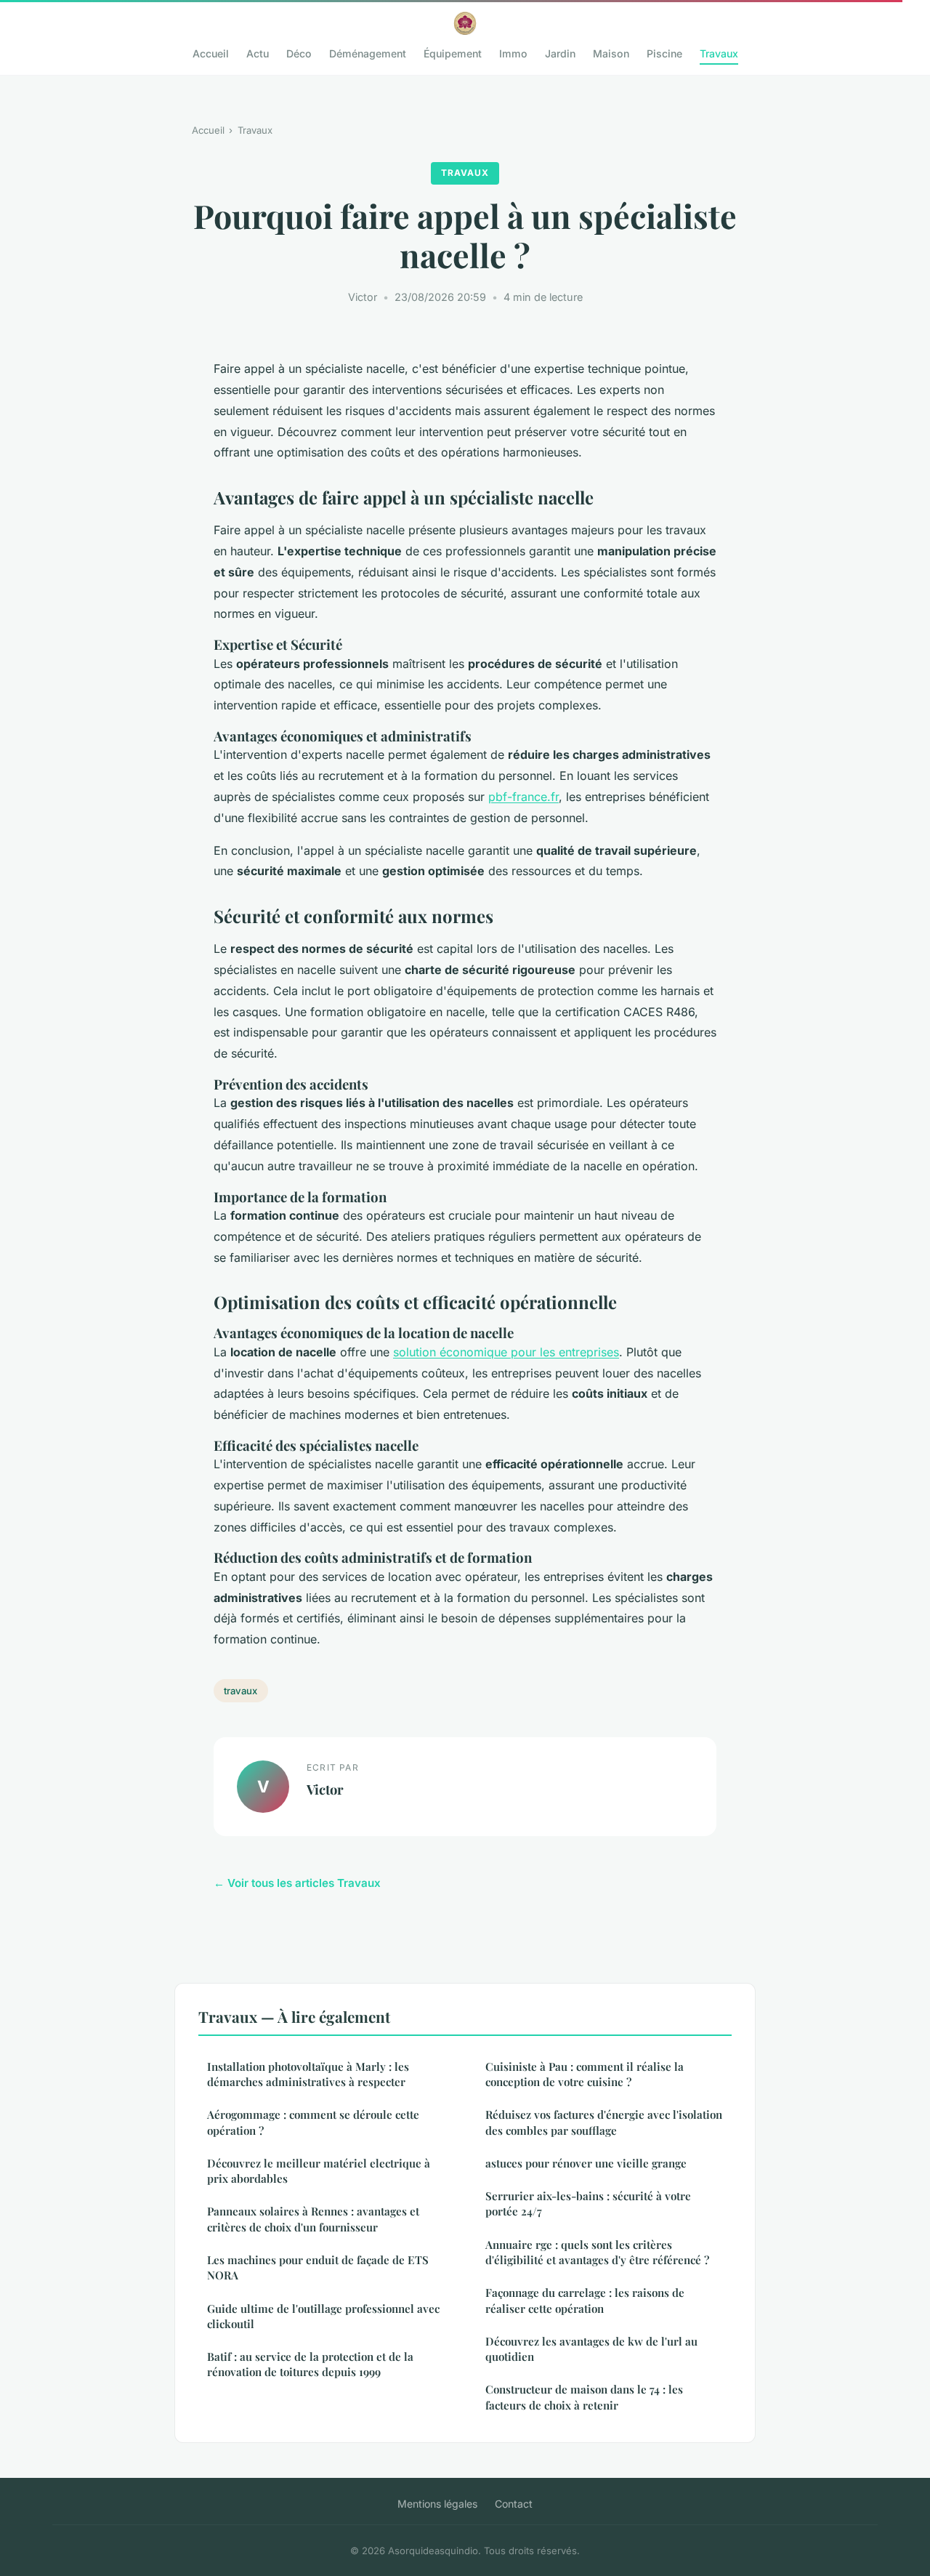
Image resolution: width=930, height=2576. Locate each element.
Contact (514, 2504)
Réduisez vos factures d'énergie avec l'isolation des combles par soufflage (604, 2122)
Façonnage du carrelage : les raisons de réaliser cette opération (585, 2300)
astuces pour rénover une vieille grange (586, 2163)
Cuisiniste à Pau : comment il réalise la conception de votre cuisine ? (585, 2074)
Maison (611, 53)
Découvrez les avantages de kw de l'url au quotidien (591, 2349)
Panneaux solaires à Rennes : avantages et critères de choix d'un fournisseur (313, 2219)
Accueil (211, 53)
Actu (258, 53)
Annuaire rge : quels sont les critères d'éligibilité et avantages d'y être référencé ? (597, 2252)
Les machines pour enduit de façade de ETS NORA (318, 2267)
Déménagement (368, 53)
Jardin (560, 53)
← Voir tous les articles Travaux (297, 1883)
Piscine (664, 53)
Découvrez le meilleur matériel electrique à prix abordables (319, 2171)
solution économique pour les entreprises (506, 1352)
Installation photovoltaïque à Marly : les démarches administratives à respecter (308, 2074)
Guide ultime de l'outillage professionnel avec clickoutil (323, 2316)
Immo (513, 53)
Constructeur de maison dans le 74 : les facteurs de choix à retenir (584, 2397)
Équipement (453, 53)
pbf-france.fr (523, 797)
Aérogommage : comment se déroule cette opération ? (313, 2122)
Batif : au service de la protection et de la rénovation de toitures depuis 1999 (310, 2364)
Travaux (719, 53)
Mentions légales (437, 2504)
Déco (299, 53)
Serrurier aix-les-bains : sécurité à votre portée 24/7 (588, 2203)
